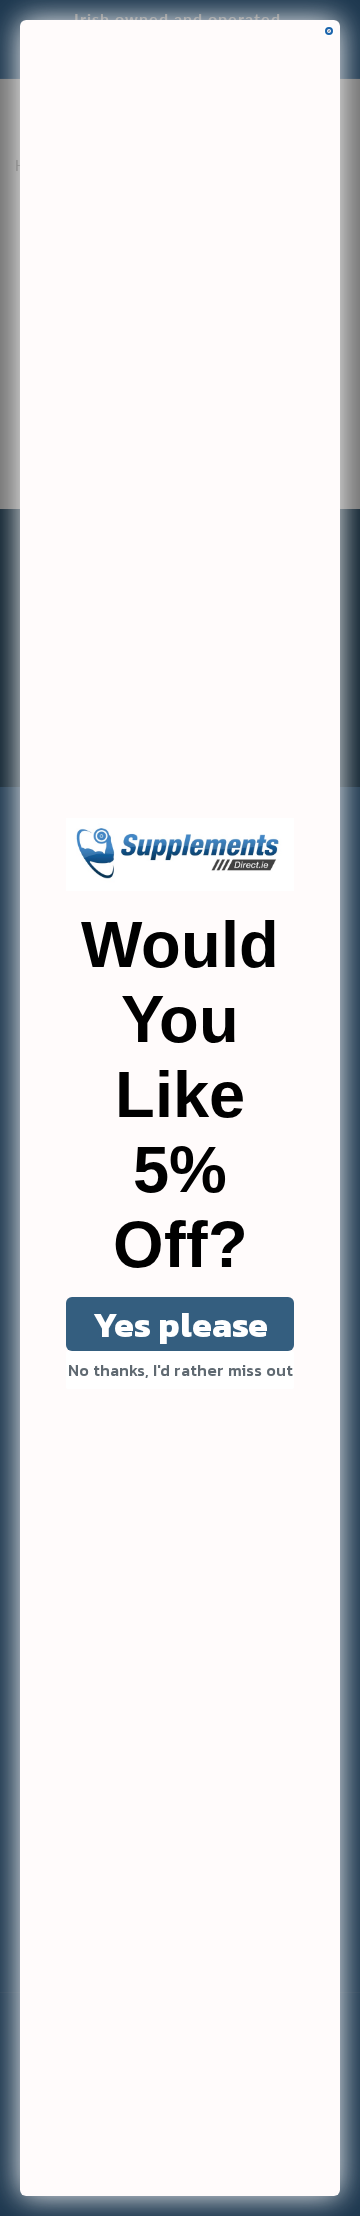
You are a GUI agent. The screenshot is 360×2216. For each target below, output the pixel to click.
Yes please (180, 1324)
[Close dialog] (329, 31)
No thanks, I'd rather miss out (180, 1370)
